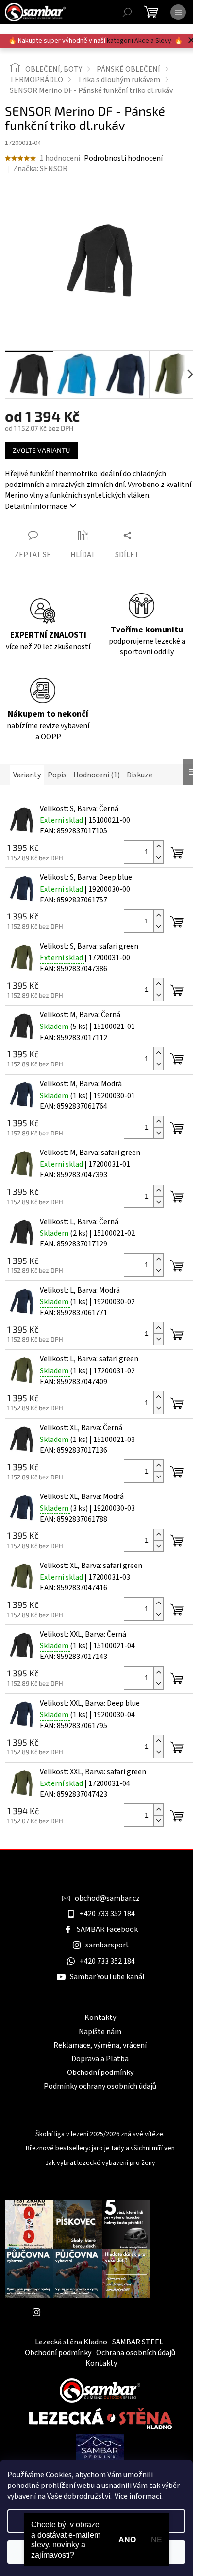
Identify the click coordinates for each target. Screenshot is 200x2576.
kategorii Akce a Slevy (139, 41)
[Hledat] (127, 12)
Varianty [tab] (27, 775)
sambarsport (107, 1945)
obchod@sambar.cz (107, 1898)
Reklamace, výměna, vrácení (100, 2045)
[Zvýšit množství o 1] (158, 846)
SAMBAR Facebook (107, 1929)
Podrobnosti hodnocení (123, 158)
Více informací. (139, 2496)
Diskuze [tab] (140, 775)
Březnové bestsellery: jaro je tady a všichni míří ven (100, 2149)
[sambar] (100, 2390)
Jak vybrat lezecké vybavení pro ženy (100, 2163)
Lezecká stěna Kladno (71, 2342)
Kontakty (100, 2018)
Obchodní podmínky (100, 2072)
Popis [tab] (57, 775)
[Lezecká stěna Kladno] (100, 2418)
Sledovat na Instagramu (85, 2312)
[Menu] (178, 12)
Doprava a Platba (100, 2059)
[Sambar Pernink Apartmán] (100, 2448)
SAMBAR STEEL (138, 2342)
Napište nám (100, 2032)
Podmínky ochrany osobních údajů (100, 2086)
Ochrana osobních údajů (136, 2353)
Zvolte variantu (41, 450)
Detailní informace (36, 506)
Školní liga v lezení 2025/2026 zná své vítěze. (100, 2135)
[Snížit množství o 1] (158, 857)
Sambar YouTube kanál (107, 1977)
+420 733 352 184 (107, 1914)
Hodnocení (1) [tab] (97, 775)
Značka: (40, 169)
